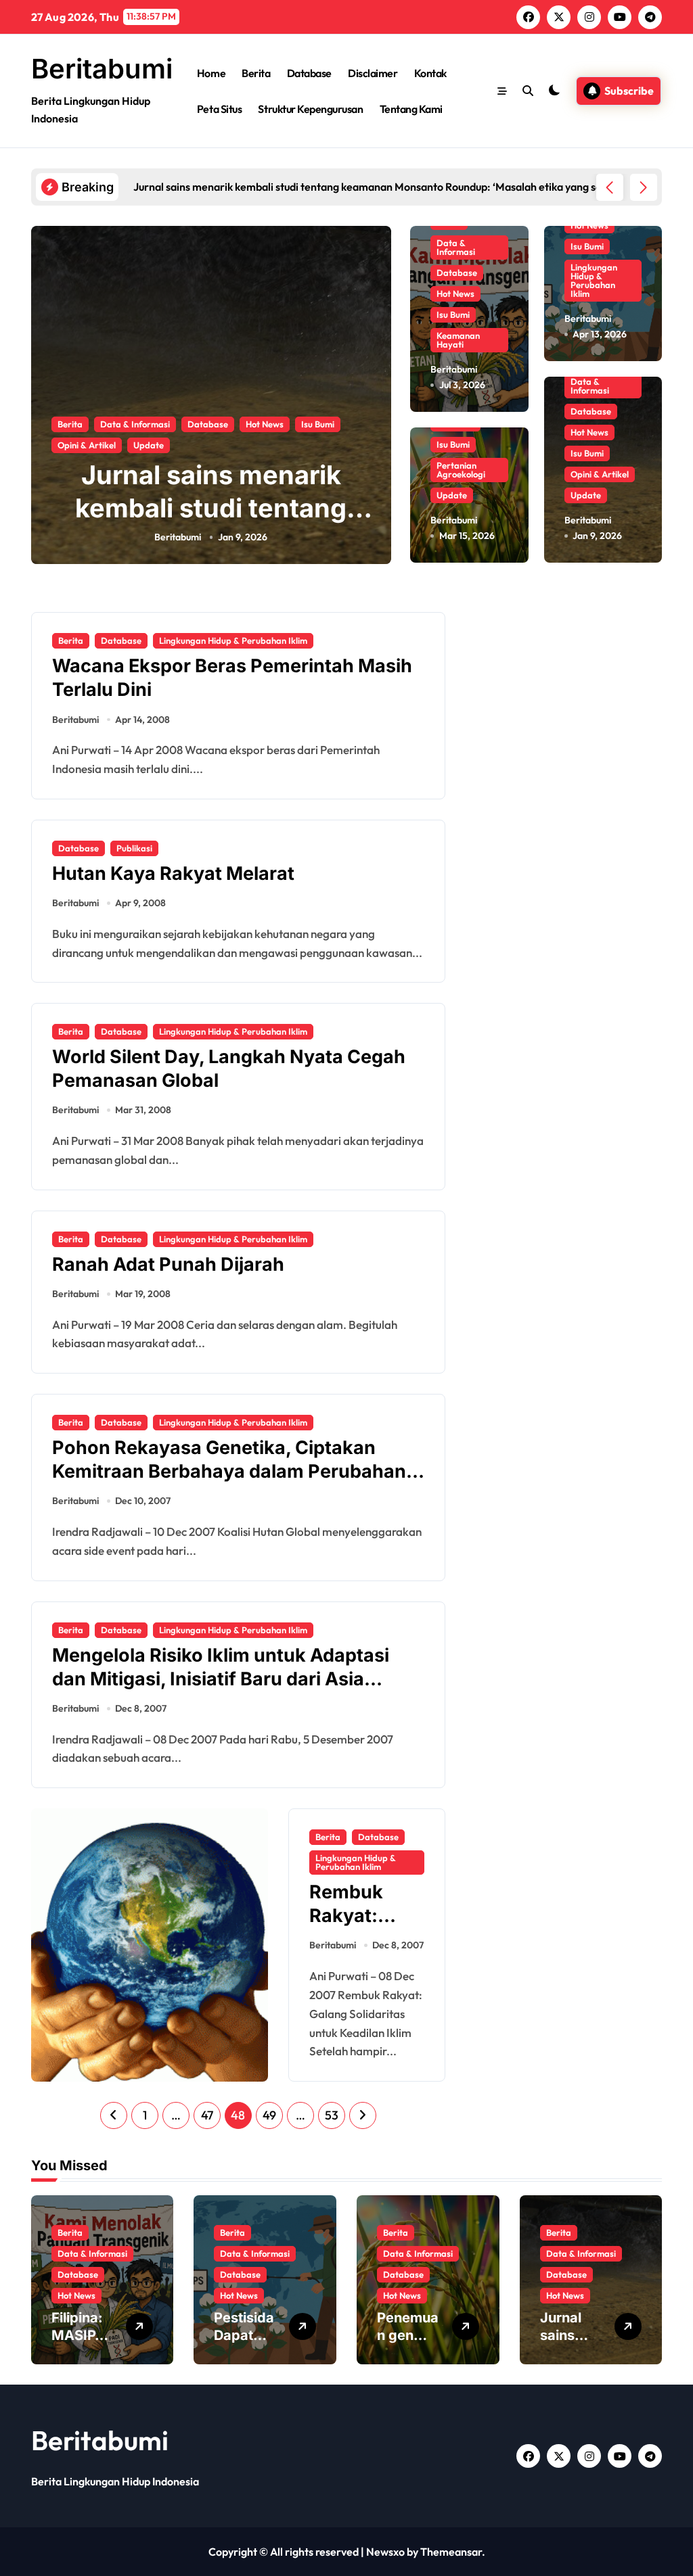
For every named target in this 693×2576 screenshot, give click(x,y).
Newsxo (385, 2552)
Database (309, 73)
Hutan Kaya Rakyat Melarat (173, 873)
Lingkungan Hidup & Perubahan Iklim (594, 280)
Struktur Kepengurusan (310, 109)
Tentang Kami (411, 109)
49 (269, 2115)
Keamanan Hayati (458, 340)
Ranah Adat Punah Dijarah (168, 1264)
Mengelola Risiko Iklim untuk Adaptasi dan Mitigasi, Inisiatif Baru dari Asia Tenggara (221, 1679)
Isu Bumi (318, 424)
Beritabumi (102, 69)
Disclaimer (373, 73)
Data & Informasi (135, 424)
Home (211, 73)
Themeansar (451, 2552)
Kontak (430, 73)
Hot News (265, 424)
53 (331, 2115)
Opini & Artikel (87, 445)
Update (149, 445)
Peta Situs (219, 109)
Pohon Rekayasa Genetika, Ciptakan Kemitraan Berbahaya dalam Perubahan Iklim (229, 1471)
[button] (644, 187)
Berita (256, 73)
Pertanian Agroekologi (461, 470)
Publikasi (134, 848)
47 (207, 2115)
